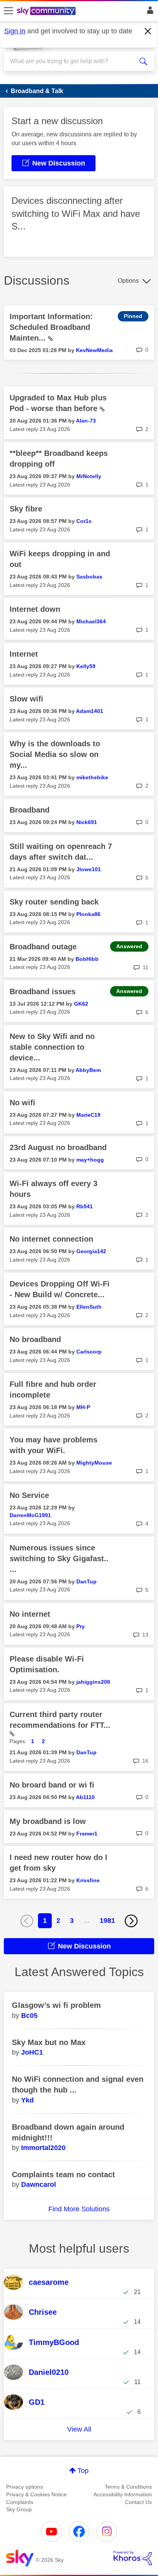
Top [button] (83, 2471)
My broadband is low (48, 1821)
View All (79, 2429)
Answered (129, 946)
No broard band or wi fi (52, 1785)
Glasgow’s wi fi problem (56, 2005)
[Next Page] (131, 1921)
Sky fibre (26, 509)
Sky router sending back (54, 902)
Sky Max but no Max (49, 2042)
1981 (107, 1921)
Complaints (20, 2502)
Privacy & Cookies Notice (36, 2494)
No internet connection (51, 1239)
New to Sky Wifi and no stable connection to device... (52, 1047)
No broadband (35, 1339)
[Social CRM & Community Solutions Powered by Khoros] (133, 2558)
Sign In (149, 12)
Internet (24, 654)
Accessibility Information (123, 2494)
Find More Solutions (79, 2209)
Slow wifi (26, 699)
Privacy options (25, 2487)
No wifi (22, 1103)
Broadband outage (43, 947)
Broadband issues (43, 991)
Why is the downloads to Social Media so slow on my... (55, 754)
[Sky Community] (47, 11)
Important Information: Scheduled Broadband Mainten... (51, 327)
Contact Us (138, 2502)
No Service (29, 1495)
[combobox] (71, 61)
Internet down (35, 609)
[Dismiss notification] (148, 31)
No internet (30, 1614)
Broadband (30, 810)
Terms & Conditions (128, 2487)
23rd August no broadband (58, 1147)
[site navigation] (8, 11)
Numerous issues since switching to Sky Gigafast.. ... (59, 1558)
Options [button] (128, 281)
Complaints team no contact (63, 2175)
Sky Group (19, 2509)
